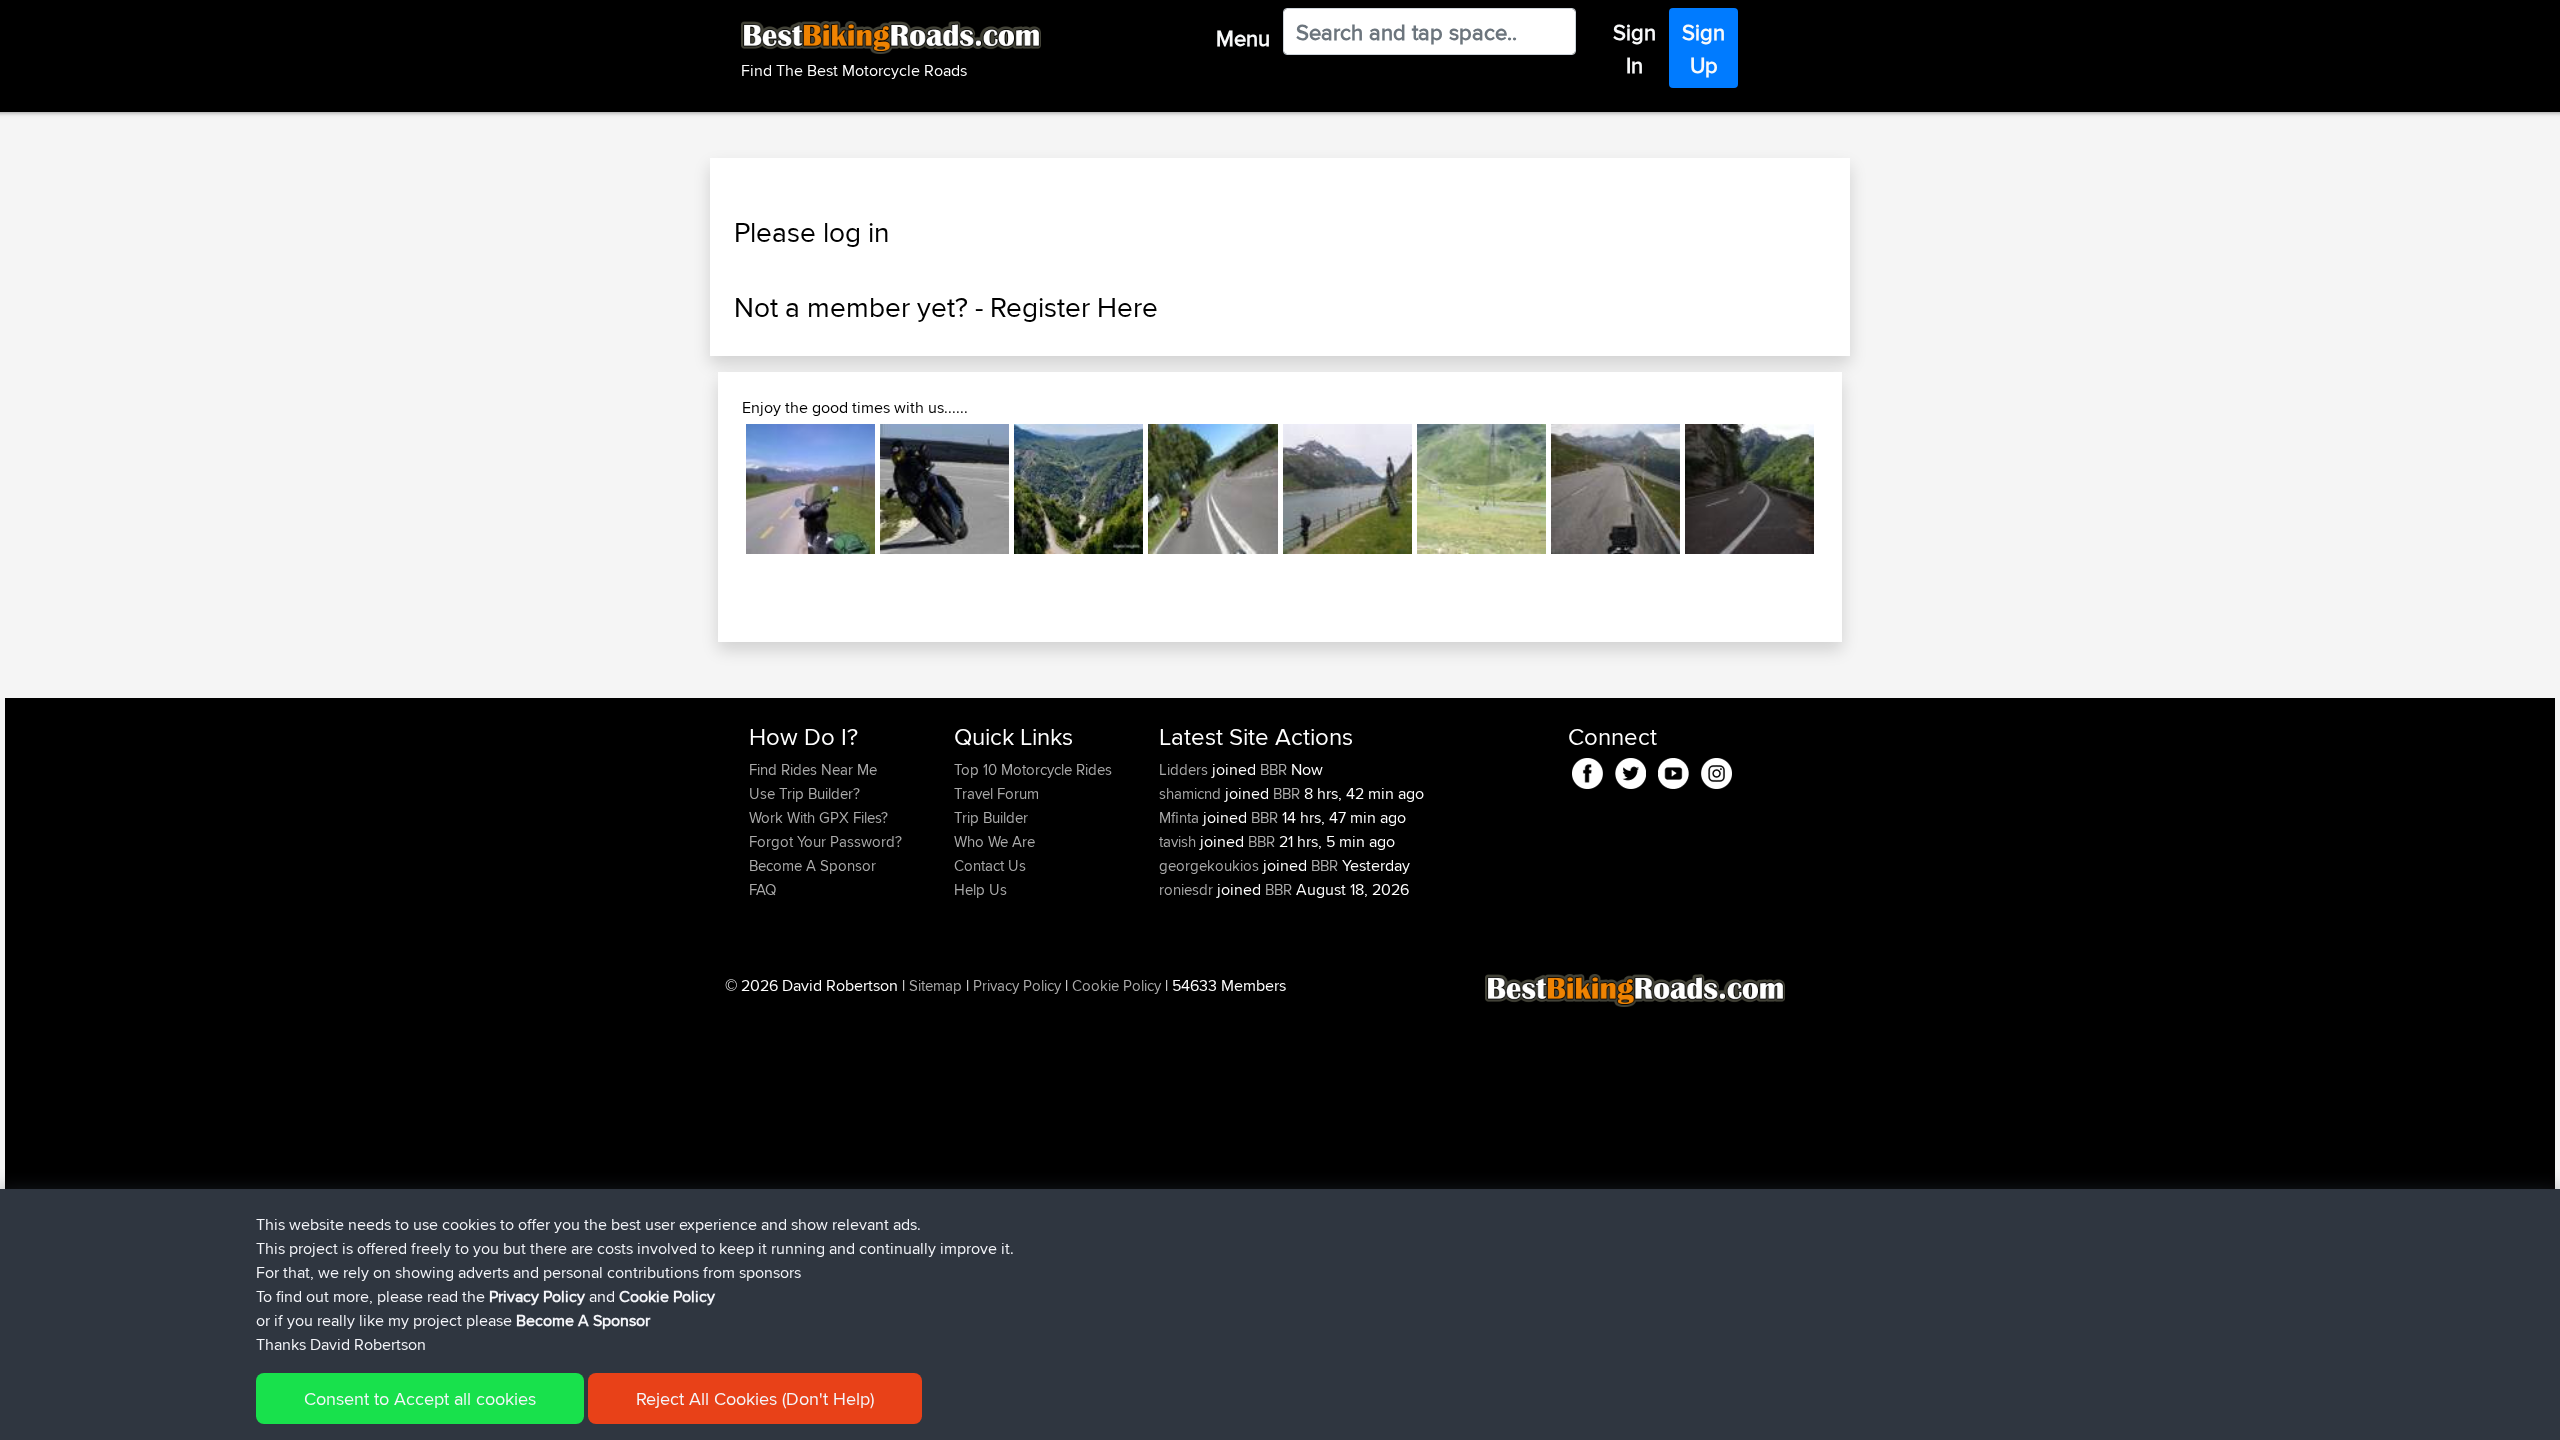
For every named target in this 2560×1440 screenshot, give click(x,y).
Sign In (1634, 48)
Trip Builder (991, 817)
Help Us (980, 889)
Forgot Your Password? (825, 841)
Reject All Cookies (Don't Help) (755, 1398)
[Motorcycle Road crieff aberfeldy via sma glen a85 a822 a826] (1212, 488)
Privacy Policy (1017, 985)
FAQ (762, 889)
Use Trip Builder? (804, 793)
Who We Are (994, 841)
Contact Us (990, 865)
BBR (1273, 769)
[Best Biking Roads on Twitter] (1630, 770)
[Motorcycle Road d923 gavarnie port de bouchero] (1481, 488)
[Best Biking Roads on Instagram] (1716, 770)
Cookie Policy (1116, 985)
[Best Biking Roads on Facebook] (1587, 770)
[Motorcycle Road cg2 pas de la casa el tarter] (1615, 488)
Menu (1243, 38)
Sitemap (935, 985)
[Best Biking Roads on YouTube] (1673, 770)
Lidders (1185, 769)
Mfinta (1181, 817)
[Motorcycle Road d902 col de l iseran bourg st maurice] (1347, 488)
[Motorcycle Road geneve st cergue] (810, 488)
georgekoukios (1211, 865)
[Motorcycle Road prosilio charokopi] (1078, 488)
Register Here (1074, 307)
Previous (716, 489)
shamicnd (1192, 793)
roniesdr (1188, 889)
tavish (1179, 841)
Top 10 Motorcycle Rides (1033, 769)
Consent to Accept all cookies (420, 1398)
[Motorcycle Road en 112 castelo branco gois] (944, 488)
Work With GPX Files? (818, 817)
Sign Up (1703, 48)
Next (1844, 489)
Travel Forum (996, 793)
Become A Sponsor (812, 865)
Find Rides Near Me (813, 769)
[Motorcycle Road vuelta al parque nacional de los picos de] (1749, 488)
